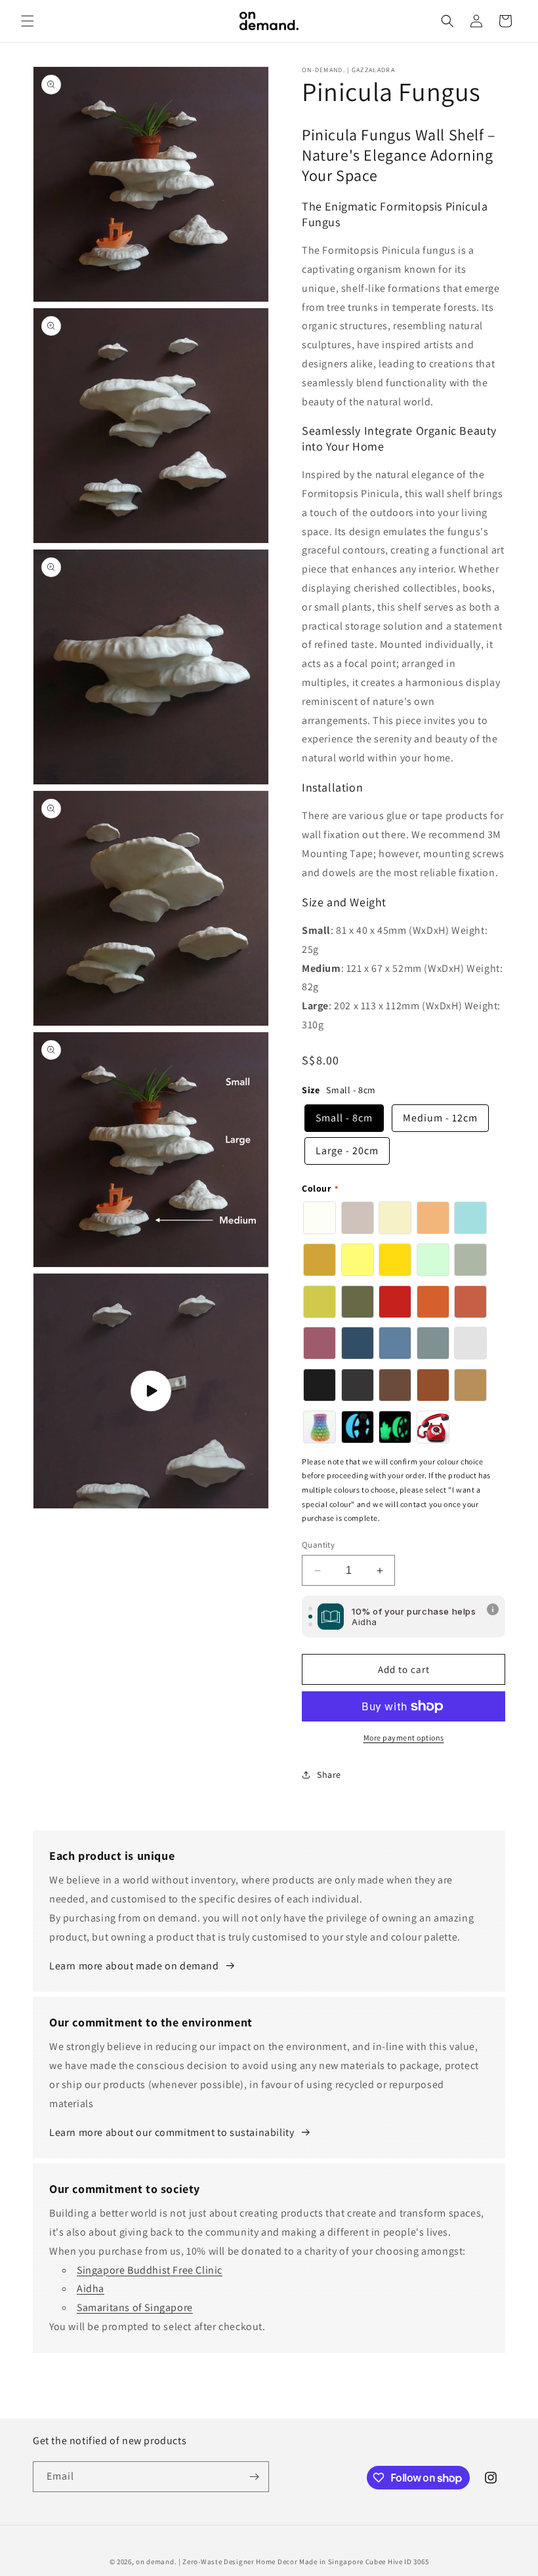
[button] (28, 21)
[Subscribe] (254, 2477)
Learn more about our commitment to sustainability (172, 2132)
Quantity (318, 1545)
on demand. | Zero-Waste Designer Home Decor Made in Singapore (250, 2562)
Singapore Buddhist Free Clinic (150, 2270)
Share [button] (329, 1775)
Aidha (91, 2288)
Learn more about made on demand (134, 1966)
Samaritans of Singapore (135, 2307)
